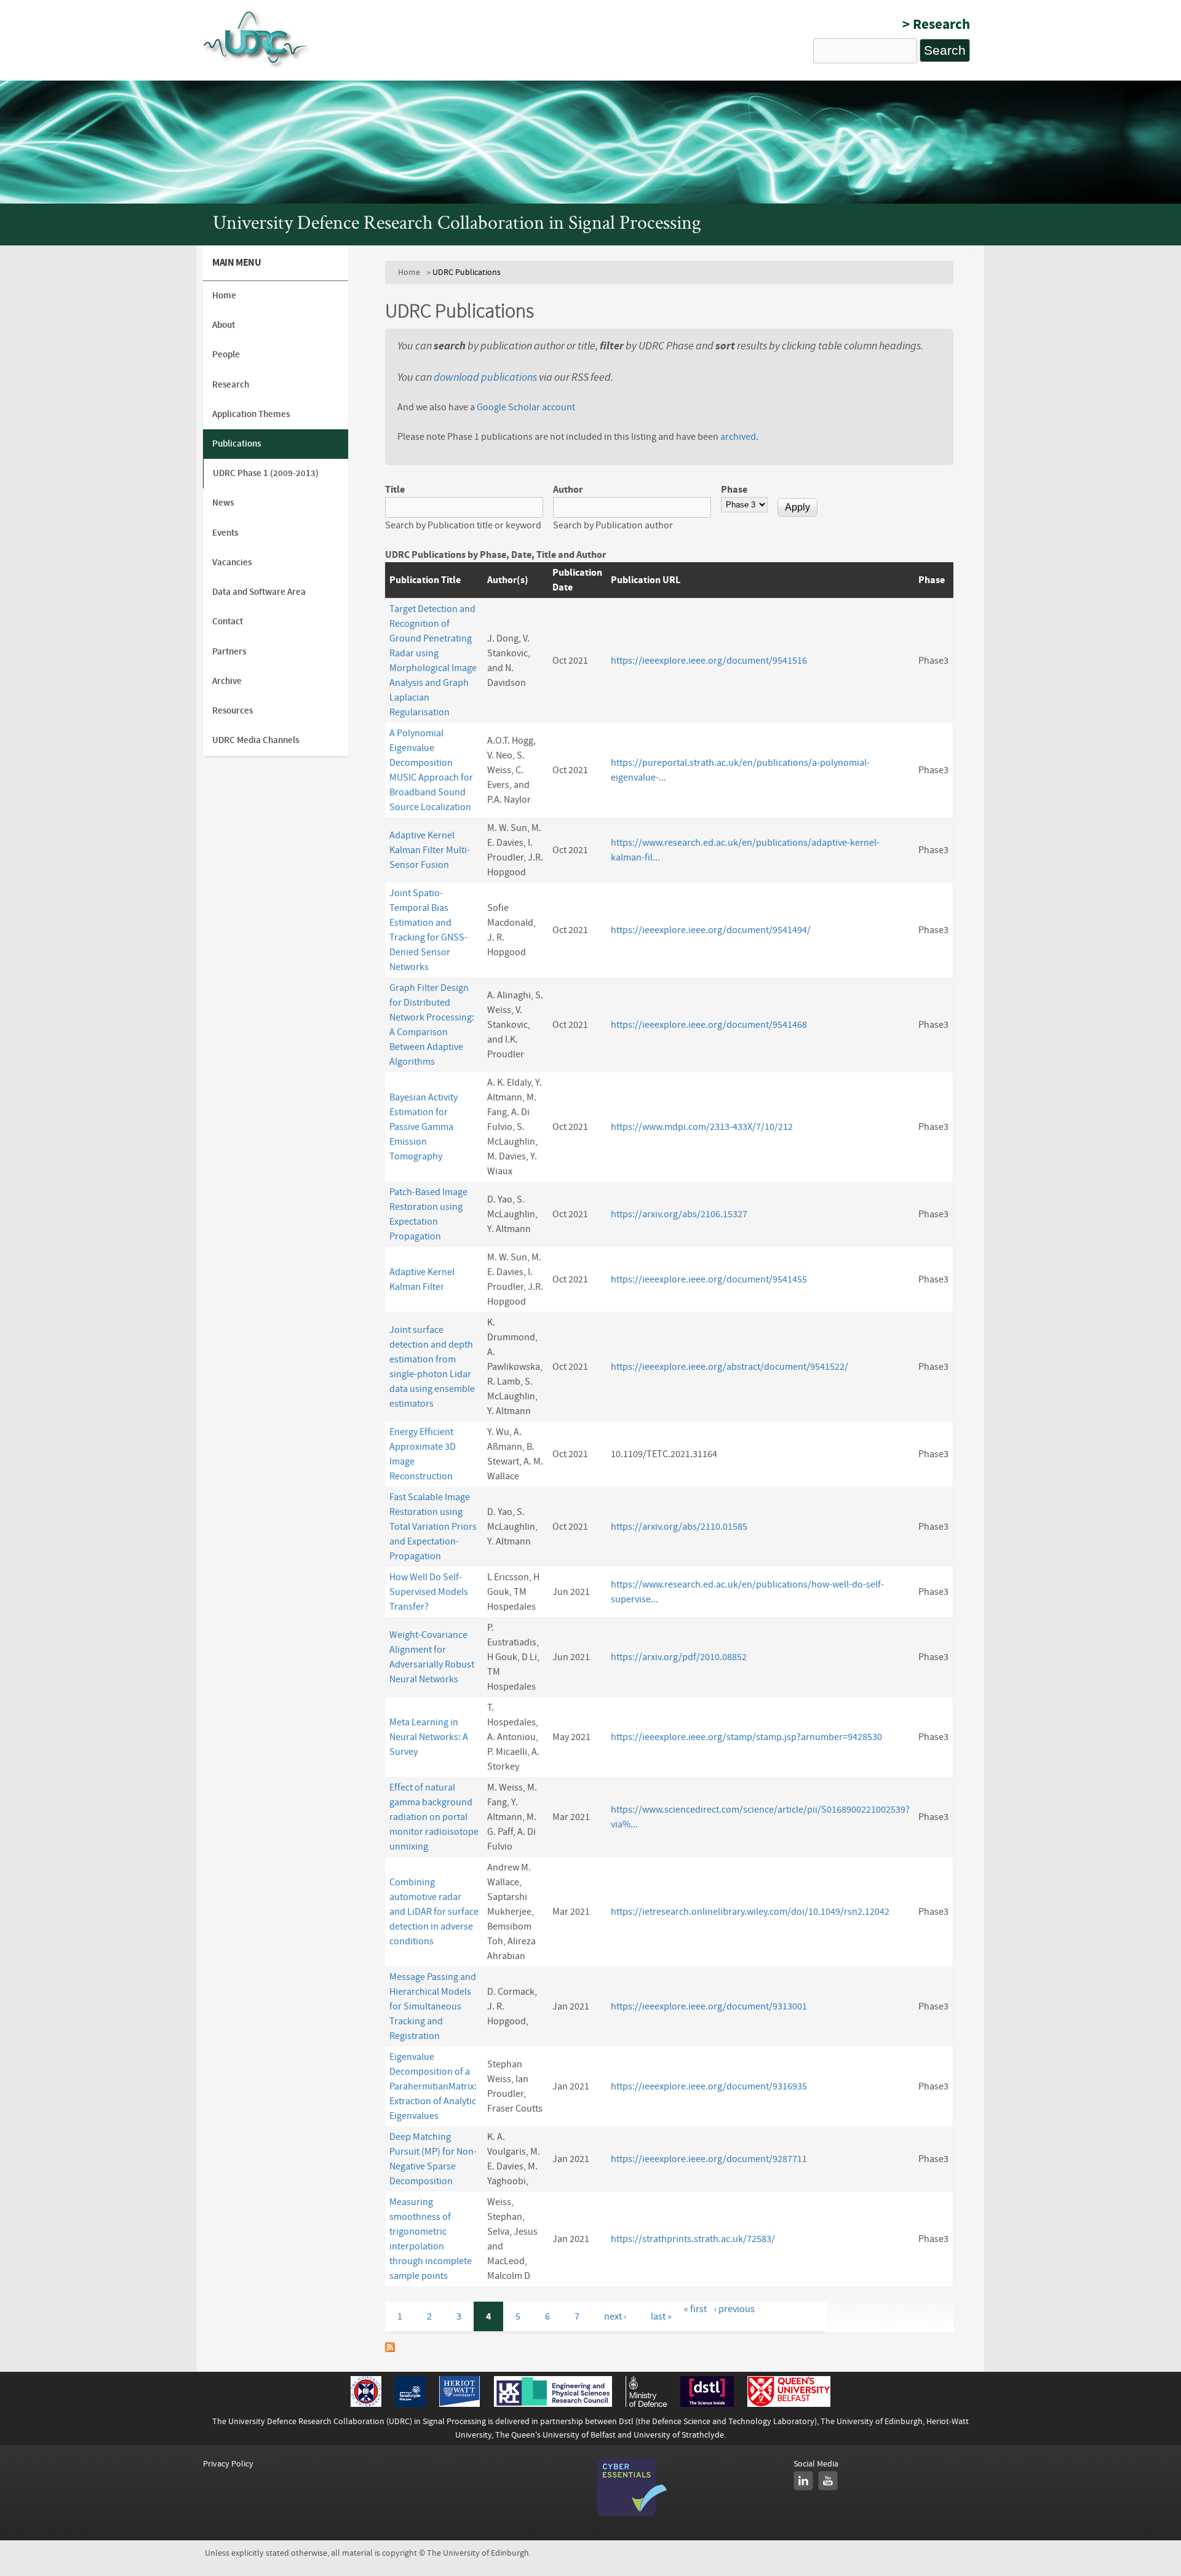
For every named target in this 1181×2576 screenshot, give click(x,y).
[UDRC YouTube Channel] (828, 2481)
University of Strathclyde (679, 2435)
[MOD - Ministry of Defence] (646, 2404)
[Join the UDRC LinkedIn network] (803, 2481)
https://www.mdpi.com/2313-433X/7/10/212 (702, 1127)
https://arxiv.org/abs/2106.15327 (679, 1214)
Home (409, 272)
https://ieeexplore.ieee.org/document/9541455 (709, 1279)
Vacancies (232, 563)
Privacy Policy (228, 2464)
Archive (227, 681)
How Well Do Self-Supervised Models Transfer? (429, 1592)
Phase (734, 490)
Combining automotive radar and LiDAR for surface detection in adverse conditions (434, 1912)
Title (395, 490)
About (224, 325)
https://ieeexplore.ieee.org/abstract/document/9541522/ (730, 1367)
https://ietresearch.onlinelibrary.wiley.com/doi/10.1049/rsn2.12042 (750, 1912)
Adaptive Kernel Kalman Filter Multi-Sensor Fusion (430, 850)
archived (738, 437)
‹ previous (734, 2309)
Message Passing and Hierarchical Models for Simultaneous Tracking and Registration (433, 2006)
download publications (485, 377)
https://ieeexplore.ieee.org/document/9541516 (709, 661)
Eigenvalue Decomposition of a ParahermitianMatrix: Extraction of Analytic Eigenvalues (433, 2086)
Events (225, 533)
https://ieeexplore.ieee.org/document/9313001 (709, 2006)
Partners (229, 652)
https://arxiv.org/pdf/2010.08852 (679, 1657)
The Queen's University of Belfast (555, 2435)
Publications (237, 444)
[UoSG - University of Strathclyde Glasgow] (410, 2404)
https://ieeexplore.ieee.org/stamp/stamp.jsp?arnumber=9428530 (746, 1737)
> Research (936, 24)
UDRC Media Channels (256, 740)
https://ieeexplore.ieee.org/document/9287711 (709, 2159)
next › (615, 2316)
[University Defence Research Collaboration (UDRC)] (257, 67)
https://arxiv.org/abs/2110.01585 (679, 1527)
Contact (228, 622)
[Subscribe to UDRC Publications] (390, 2349)
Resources (233, 711)
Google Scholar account (526, 407)
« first (695, 2309)
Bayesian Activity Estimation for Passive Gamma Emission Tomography (423, 1127)
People (226, 355)
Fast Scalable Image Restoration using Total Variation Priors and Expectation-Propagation (433, 1527)
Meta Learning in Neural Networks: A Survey (429, 1737)
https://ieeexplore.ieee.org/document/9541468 (709, 1025)
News (223, 503)
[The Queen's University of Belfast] (789, 2404)
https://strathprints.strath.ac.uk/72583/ (693, 2239)
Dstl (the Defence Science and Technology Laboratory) (718, 2421)
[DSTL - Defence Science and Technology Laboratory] (707, 2404)
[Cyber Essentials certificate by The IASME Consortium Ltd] (632, 2514)
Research (231, 385)
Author (568, 490)
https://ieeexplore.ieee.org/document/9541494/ (711, 930)
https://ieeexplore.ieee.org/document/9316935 (709, 2086)
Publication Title (425, 580)
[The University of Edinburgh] (366, 2404)
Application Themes (251, 414)
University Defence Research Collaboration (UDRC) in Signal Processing (357, 2421)
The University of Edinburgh (872, 2421)
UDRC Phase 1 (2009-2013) (266, 473)
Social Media (816, 2464)
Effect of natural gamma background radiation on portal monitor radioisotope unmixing (434, 1817)
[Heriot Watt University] (459, 2404)
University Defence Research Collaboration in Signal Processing (457, 225)
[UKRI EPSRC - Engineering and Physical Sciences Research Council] (553, 2404)
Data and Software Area (259, 592)
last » (661, 2316)
